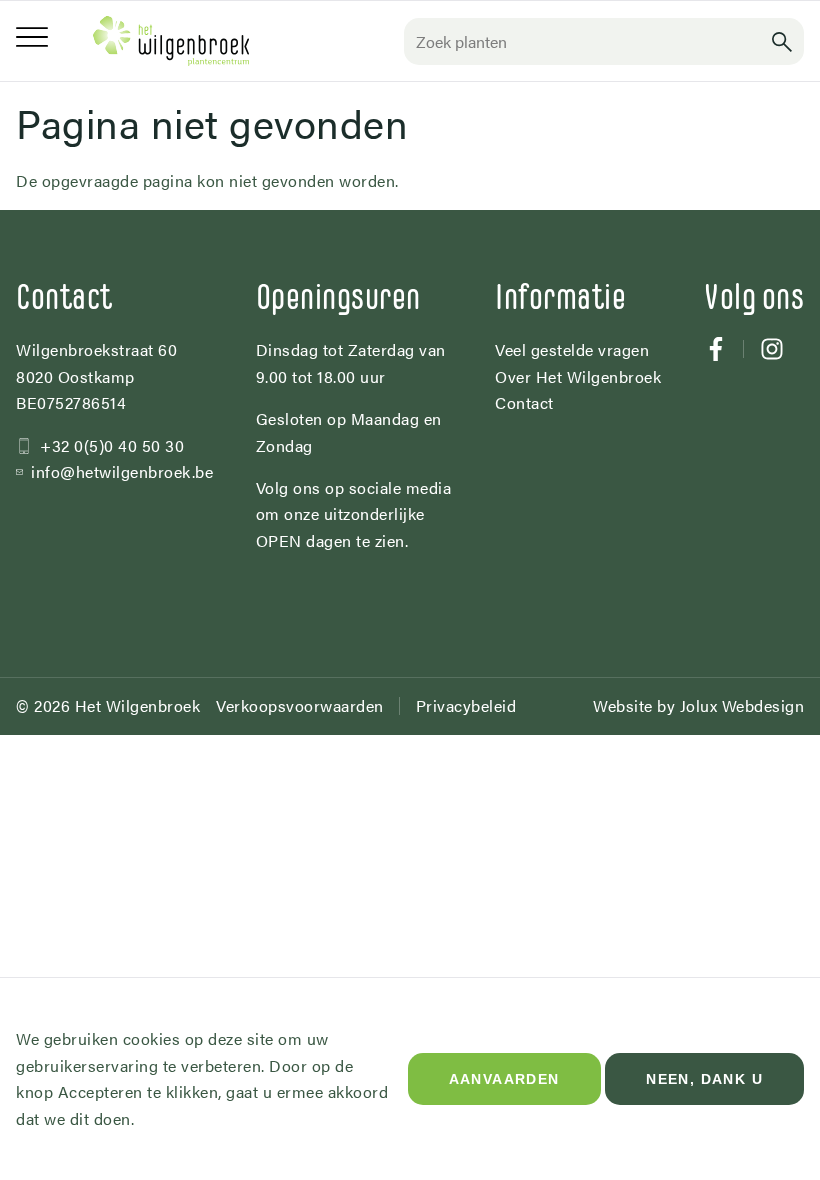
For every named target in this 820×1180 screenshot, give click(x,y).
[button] (782, 41)
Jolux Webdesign (742, 705)
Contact (524, 402)
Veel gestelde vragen (572, 349)
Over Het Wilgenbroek (578, 376)
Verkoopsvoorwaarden (300, 705)
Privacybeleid (466, 705)
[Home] (171, 41)
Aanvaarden (504, 1079)
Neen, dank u (704, 1079)
